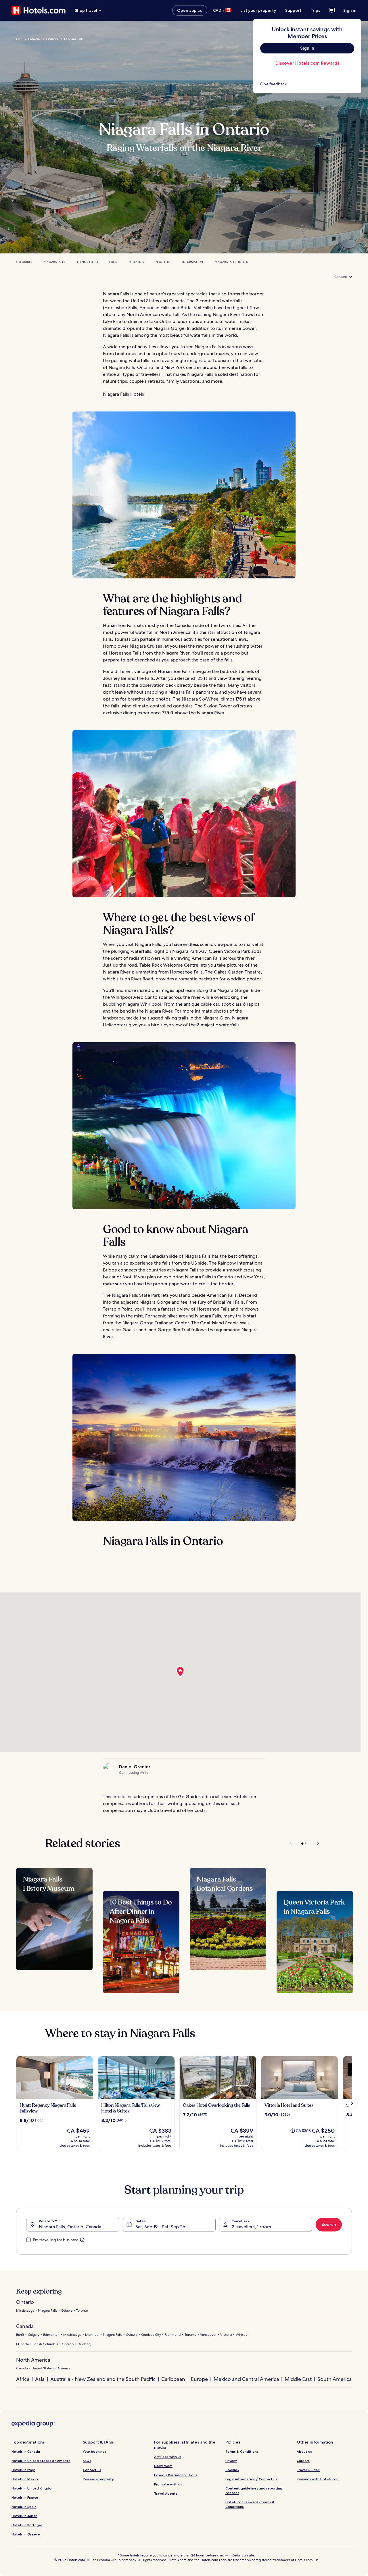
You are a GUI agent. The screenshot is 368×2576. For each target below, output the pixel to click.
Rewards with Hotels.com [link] (318, 2479)
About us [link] (304, 2451)
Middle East (298, 2379)
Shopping (136, 262)
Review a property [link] (98, 2479)
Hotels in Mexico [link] (25, 2479)
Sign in (350, 10)
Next (315, 1843)
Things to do (87, 262)
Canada (34, 39)
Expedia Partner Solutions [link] (176, 2475)
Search (329, 2224)
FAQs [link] (87, 2461)
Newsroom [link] (163, 2466)
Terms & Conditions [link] (242, 2451)
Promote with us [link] (168, 2484)
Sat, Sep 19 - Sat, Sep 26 (160, 2227)
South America (335, 2379)
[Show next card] (352, 2103)
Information (193, 262)
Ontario (52, 39)
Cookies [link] (232, 2470)
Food (113, 262)
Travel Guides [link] (308, 2470)
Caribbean (173, 2379)
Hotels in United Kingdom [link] (33, 2488)
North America (33, 2360)
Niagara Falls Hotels (231, 262)
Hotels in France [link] (25, 2497)
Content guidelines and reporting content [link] (254, 2491)
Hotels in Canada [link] (26, 2451)
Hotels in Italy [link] (23, 2470)
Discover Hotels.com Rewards (307, 63)
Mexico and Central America (246, 2379)
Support (293, 10)
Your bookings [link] (95, 2451)
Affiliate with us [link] (168, 2457)
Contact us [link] (92, 2470)
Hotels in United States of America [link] (41, 2461)
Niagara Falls (74, 39)
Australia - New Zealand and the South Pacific (103, 2379)
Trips (315, 10)
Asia (40, 2379)
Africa (23, 2379)
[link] (307, 84)
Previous (291, 1843)
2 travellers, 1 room (251, 2227)
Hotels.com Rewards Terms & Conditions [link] (250, 2504)
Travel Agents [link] (166, 2493)
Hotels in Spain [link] (24, 2507)
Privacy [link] (231, 2461)
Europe (199, 2379)
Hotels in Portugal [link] (27, 2525)
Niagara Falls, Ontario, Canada (70, 2227)
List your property (258, 10)
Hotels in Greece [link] (26, 2534)
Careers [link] (303, 2461)
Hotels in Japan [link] (24, 2516)
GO (19, 39)
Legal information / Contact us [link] (251, 2479)
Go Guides (24, 262)
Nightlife (163, 262)
